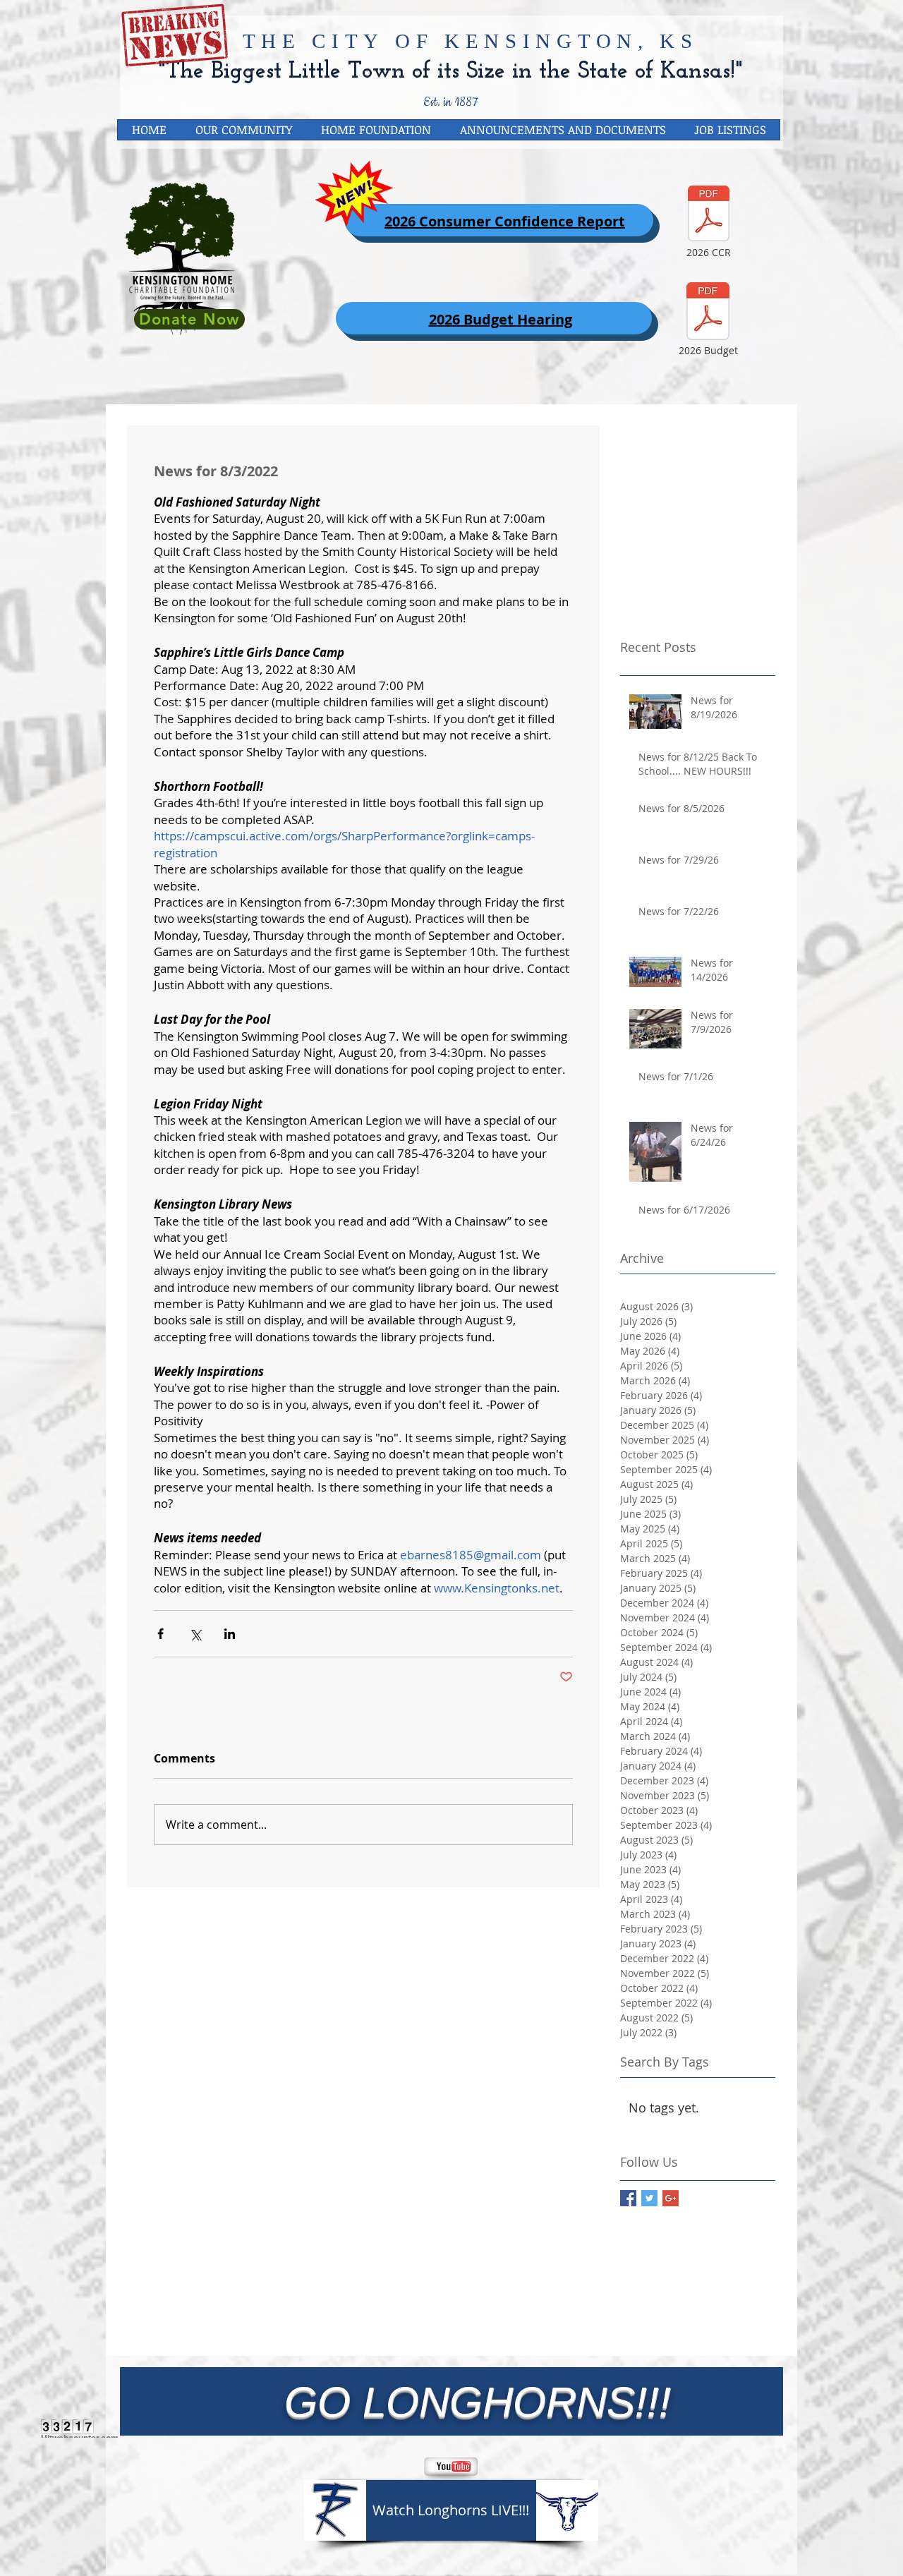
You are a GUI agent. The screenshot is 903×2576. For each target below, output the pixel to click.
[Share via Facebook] (160, 1634)
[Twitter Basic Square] (649, 2198)
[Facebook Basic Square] (628, 2198)
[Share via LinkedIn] (230, 1634)
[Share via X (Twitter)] (195, 1634)
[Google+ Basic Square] (671, 2198)
